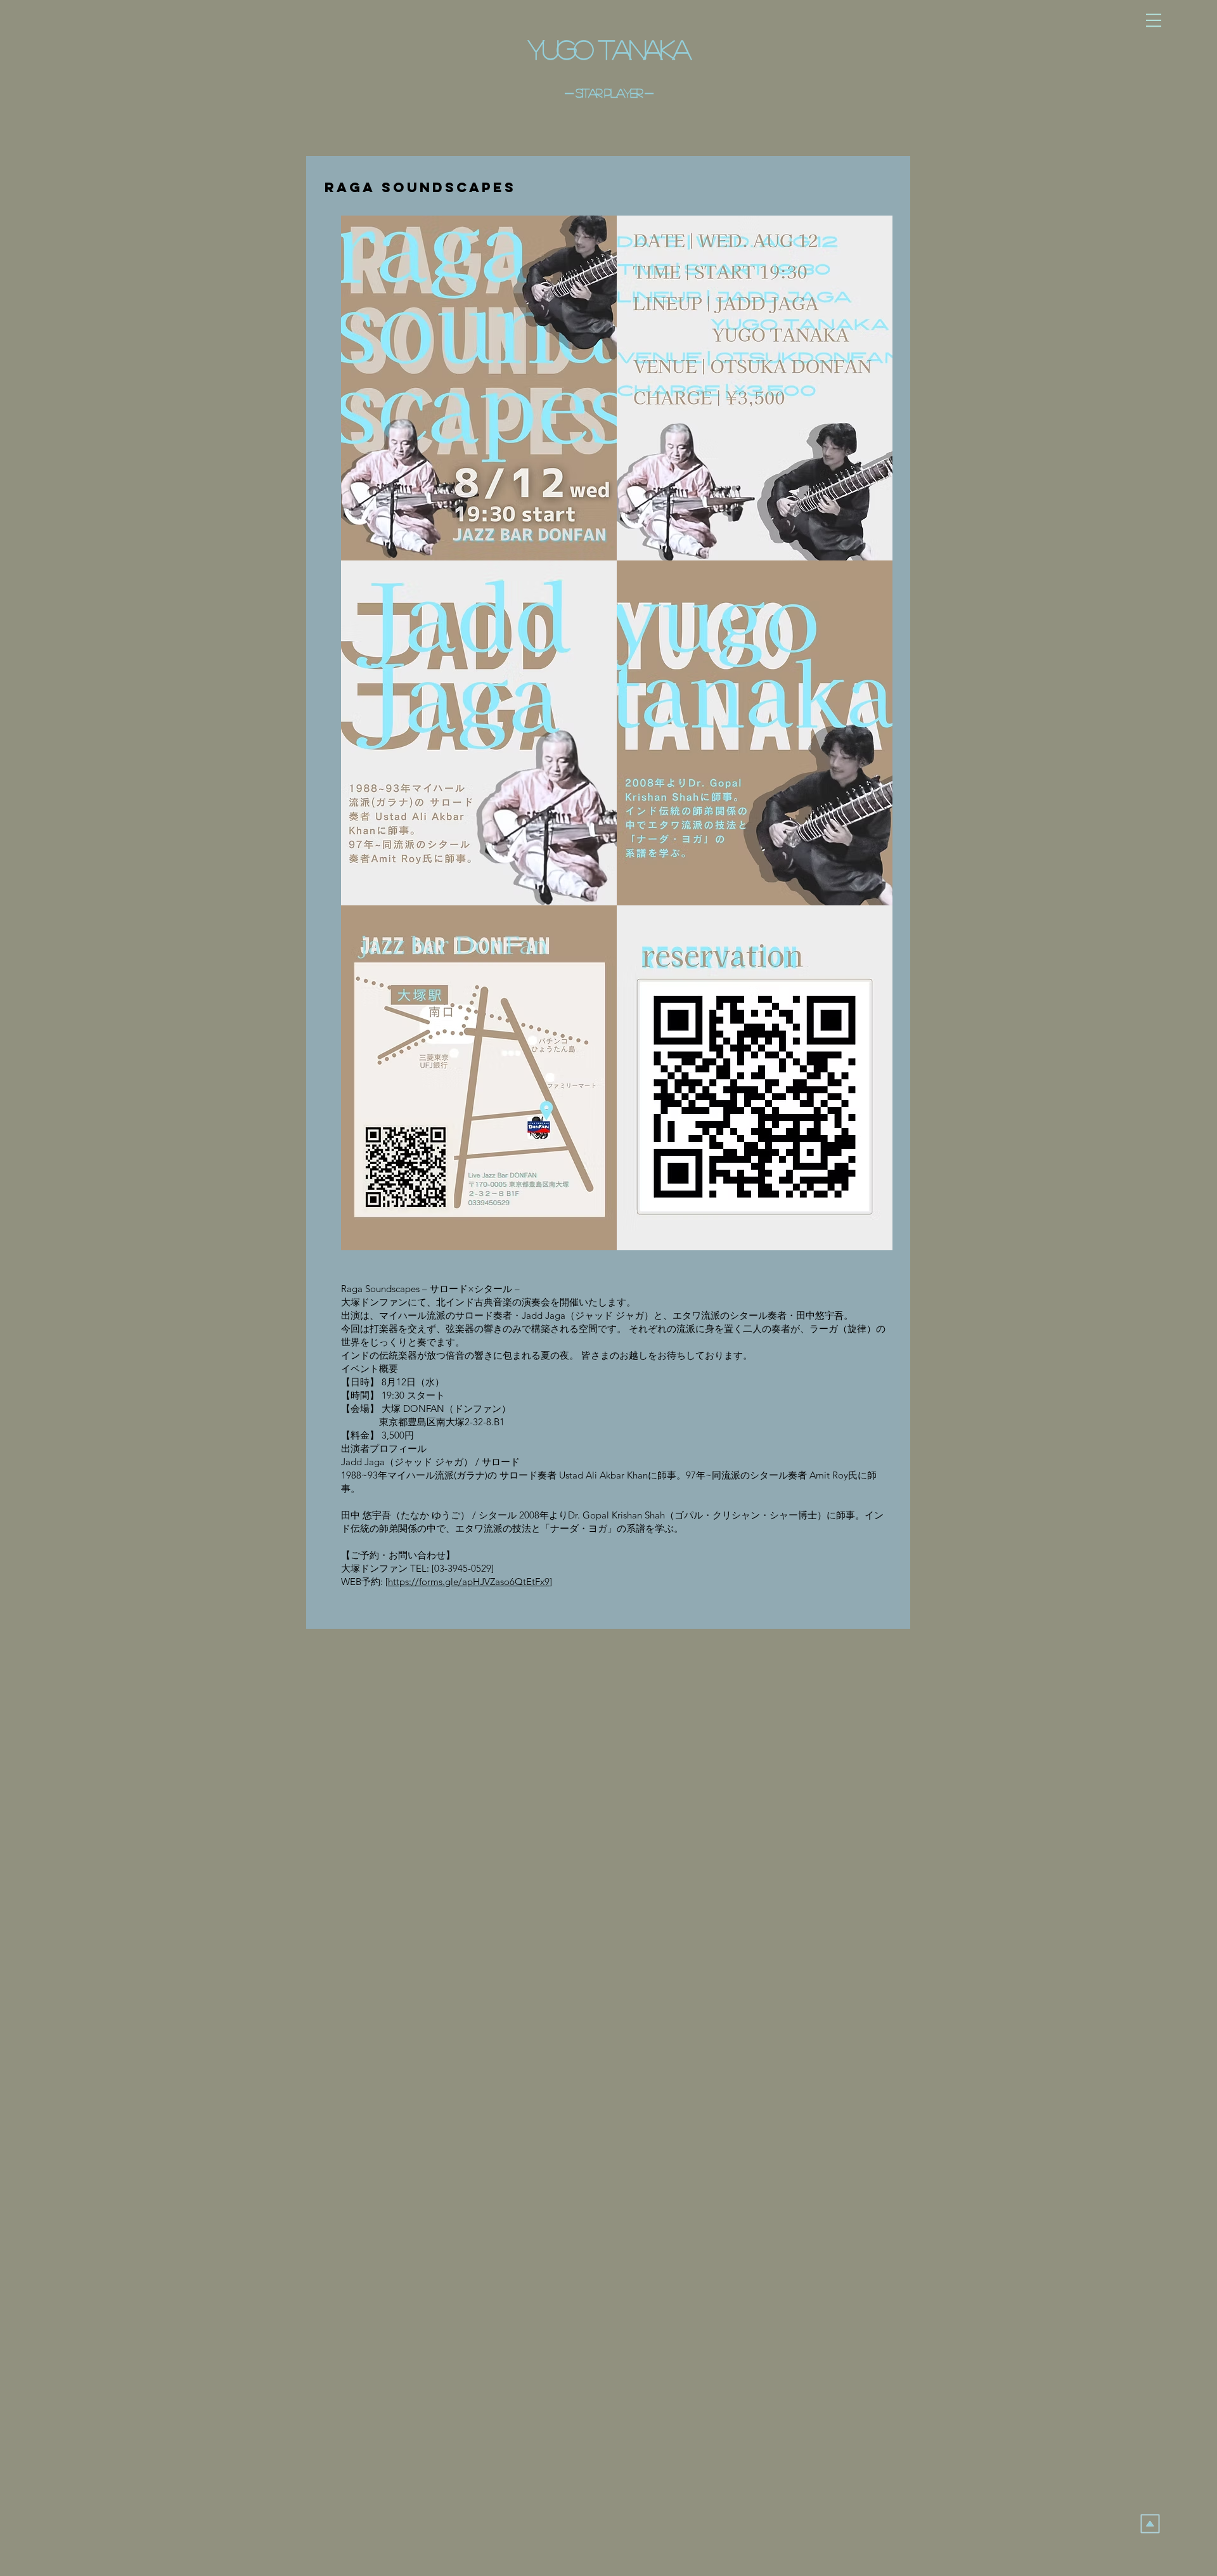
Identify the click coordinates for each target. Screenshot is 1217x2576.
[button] (1154, 20)
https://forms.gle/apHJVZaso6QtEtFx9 (469, 1582)
